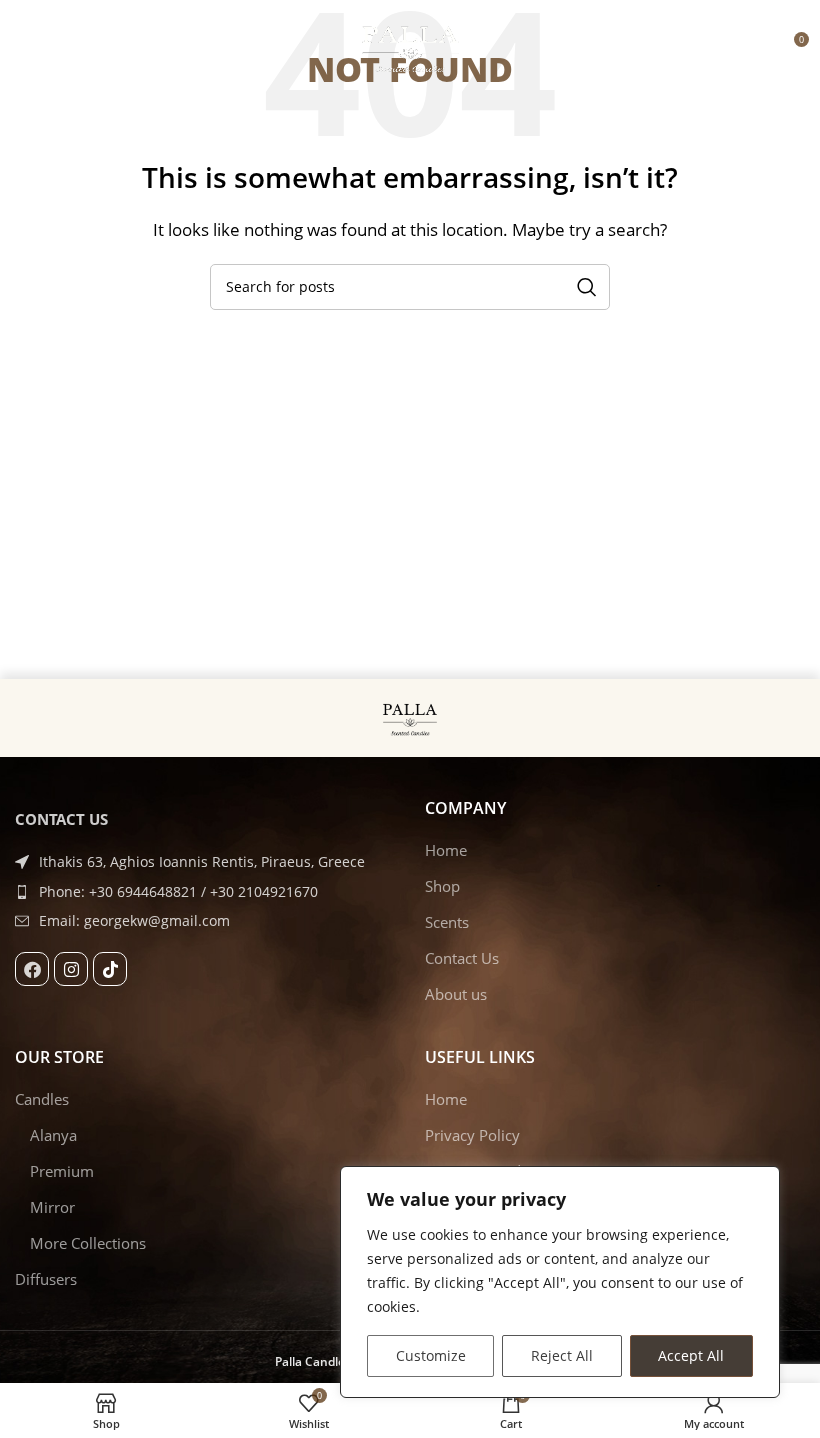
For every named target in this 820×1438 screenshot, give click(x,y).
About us (456, 994)
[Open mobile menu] (25, 47)
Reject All (562, 1355)
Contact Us (462, 958)
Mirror (52, 1207)
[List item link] (205, 892)
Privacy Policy (472, 1135)
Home (446, 850)
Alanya (53, 1135)
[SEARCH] (587, 287)
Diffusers (46, 1279)
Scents (447, 922)
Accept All (691, 1355)
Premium (62, 1171)
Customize (431, 1355)
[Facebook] (32, 969)
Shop (442, 886)
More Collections (88, 1243)
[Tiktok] (110, 969)
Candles (42, 1099)
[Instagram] (71, 969)
